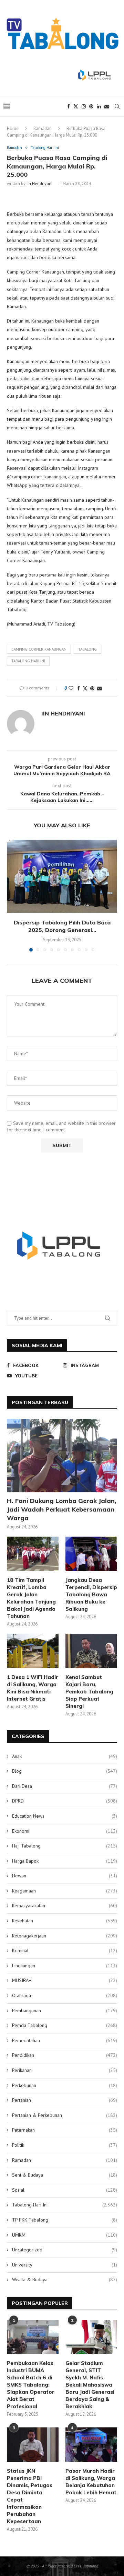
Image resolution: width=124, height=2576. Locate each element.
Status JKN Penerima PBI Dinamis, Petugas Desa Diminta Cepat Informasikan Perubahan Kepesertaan (30, 2496)
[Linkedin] (99, 106)
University (65, 2265)
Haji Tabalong (65, 1846)
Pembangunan (65, 2010)
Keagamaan (65, 1891)
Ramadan (43, 129)
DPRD (65, 1801)
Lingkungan (65, 1966)
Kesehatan (65, 1921)
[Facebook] (69, 106)
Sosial (65, 2190)
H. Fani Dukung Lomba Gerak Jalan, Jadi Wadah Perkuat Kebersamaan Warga (62, 1509)
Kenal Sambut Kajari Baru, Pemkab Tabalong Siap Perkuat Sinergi (89, 1692)
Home (13, 129)
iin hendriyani (39, 183)
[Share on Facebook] (79, 688)
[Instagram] (84, 106)
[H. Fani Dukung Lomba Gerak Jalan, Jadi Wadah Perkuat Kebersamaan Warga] (62, 1455)
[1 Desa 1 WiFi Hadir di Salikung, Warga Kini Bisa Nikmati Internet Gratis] (33, 1651)
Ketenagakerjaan (65, 1936)
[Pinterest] (91, 106)
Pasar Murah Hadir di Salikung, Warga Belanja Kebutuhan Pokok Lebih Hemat (91, 2482)
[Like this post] (71, 688)
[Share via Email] (100, 688)
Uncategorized (65, 2250)
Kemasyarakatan (65, 1905)
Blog (65, 1771)
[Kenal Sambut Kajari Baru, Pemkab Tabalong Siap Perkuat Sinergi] (91, 1651)
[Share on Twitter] (85, 688)
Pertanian (65, 2100)
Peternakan (65, 2130)
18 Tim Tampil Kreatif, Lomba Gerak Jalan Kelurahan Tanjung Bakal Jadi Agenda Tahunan (31, 1598)
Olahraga (65, 1995)
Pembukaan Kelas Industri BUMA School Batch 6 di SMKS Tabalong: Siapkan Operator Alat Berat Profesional (31, 2385)
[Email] (107, 106)
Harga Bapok (65, 1861)
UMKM (65, 2235)
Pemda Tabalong (65, 2025)
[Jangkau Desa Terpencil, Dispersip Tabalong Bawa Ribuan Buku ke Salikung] (91, 1554)
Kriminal (65, 1950)
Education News (65, 1816)
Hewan (65, 1876)
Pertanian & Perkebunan (65, 2115)
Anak (65, 1756)
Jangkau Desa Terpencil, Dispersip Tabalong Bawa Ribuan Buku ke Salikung (91, 1594)
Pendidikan (65, 2055)
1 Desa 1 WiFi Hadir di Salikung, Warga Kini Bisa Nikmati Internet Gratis (33, 1688)
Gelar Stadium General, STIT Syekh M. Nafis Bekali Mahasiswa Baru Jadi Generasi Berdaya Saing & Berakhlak (90, 2385)
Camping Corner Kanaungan (39, 649)
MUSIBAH (65, 1980)
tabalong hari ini (28, 661)
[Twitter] (76, 106)
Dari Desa (65, 1786)
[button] (13, 895)
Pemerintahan (65, 2040)
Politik (65, 2145)
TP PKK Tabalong (65, 2220)
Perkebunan (65, 2085)
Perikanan (65, 2070)
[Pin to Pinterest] (92, 688)
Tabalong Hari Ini (65, 2205)
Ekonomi (65, 1831)
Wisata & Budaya (65, 2280)
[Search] (117, 106)
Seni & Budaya (65, 2175)
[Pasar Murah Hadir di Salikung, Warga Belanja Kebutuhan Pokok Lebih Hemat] (91, 2445)
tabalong (87, 649)
